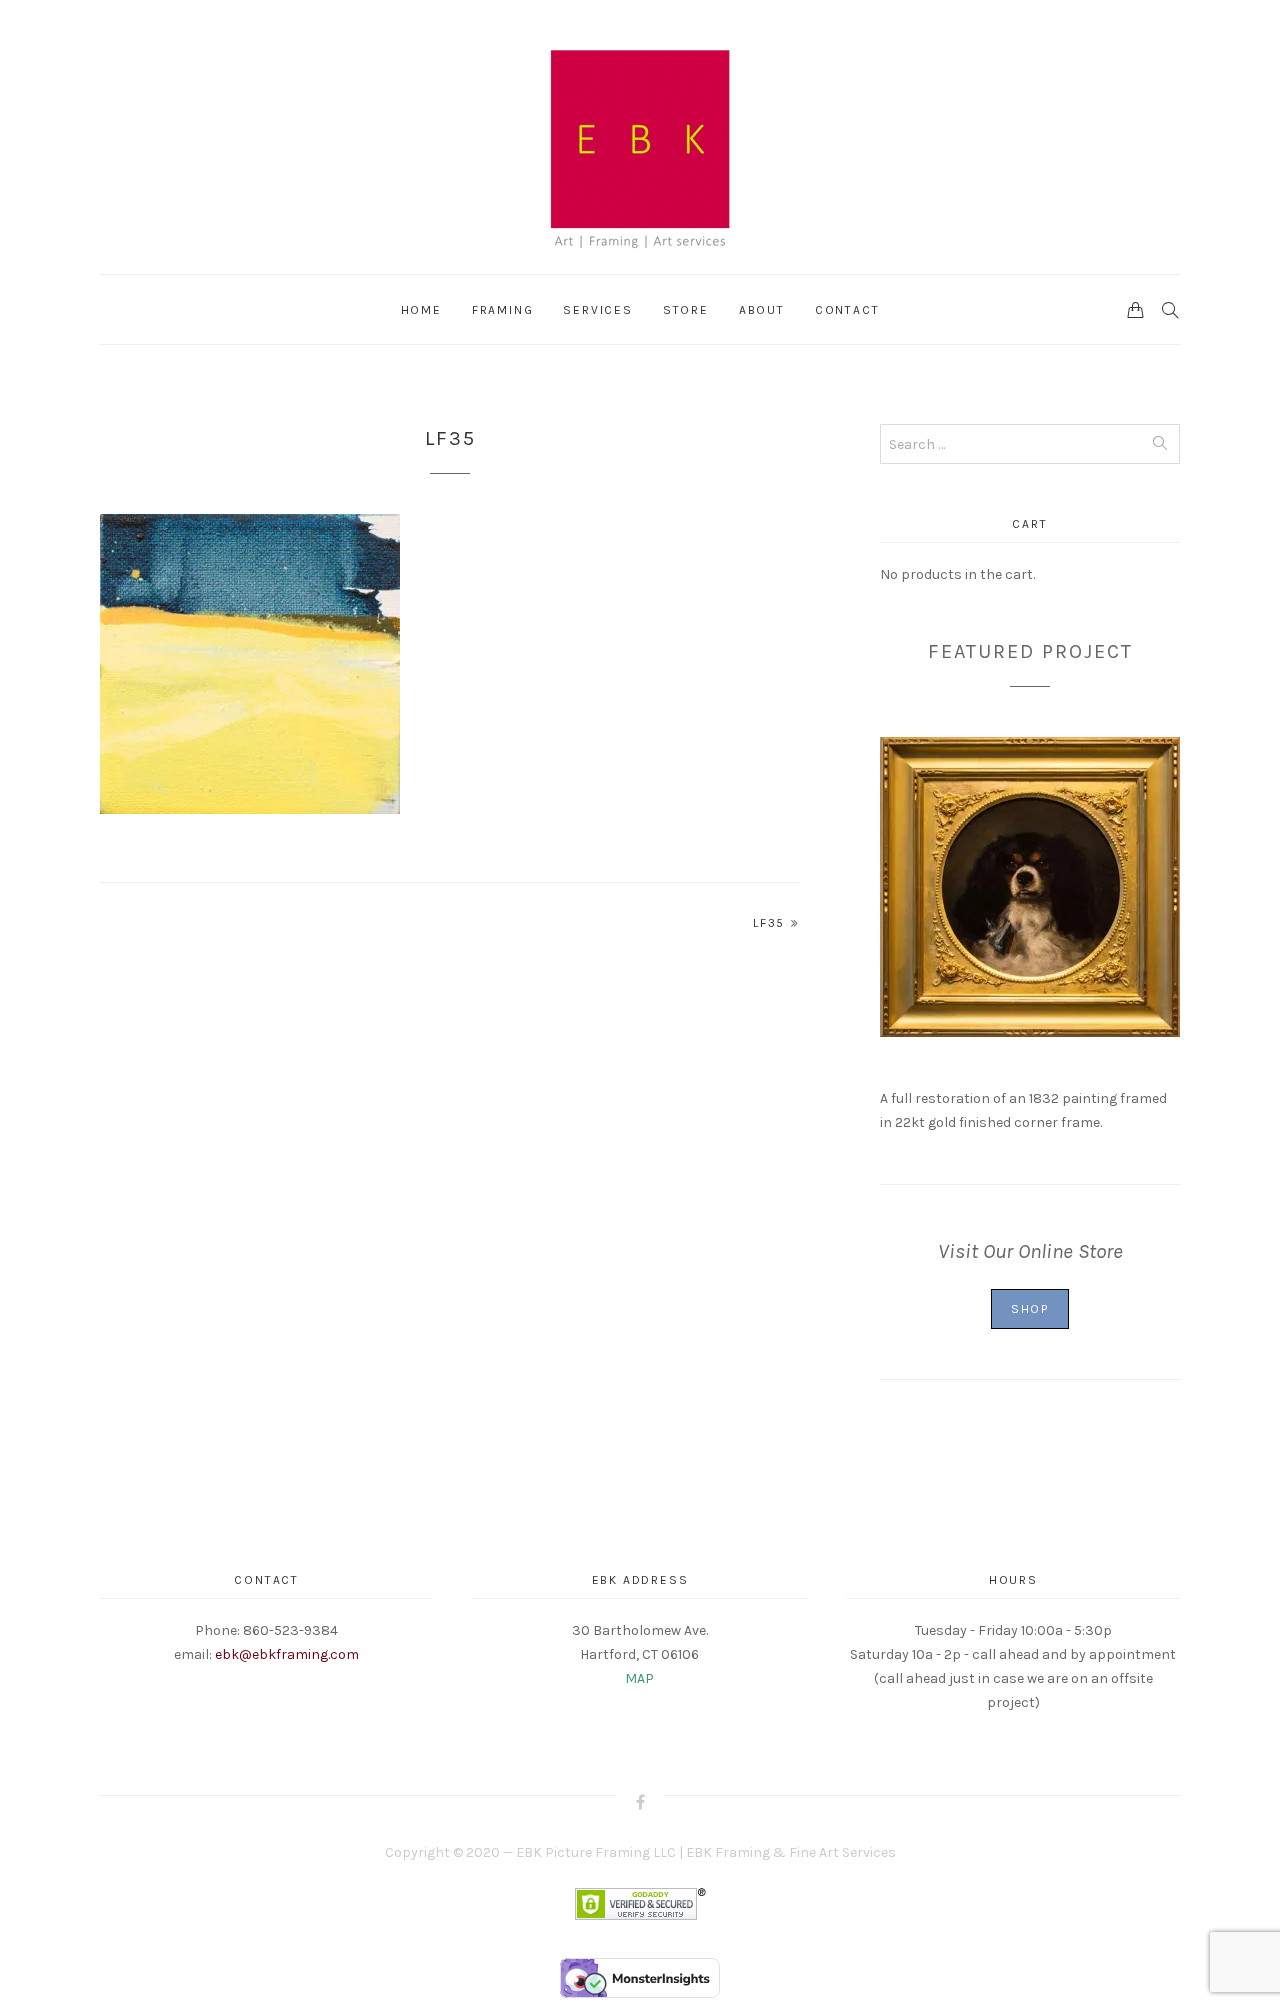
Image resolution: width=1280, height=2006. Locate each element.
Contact (847, 310)
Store (686, 310)
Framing (503, 310)
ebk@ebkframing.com (287, 1654)
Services (597, 310)
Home (421, 310)
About (762, 310)
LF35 (769, 923)
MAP (639, 1678)
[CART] (1136, 309)
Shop (1030, 1309)
